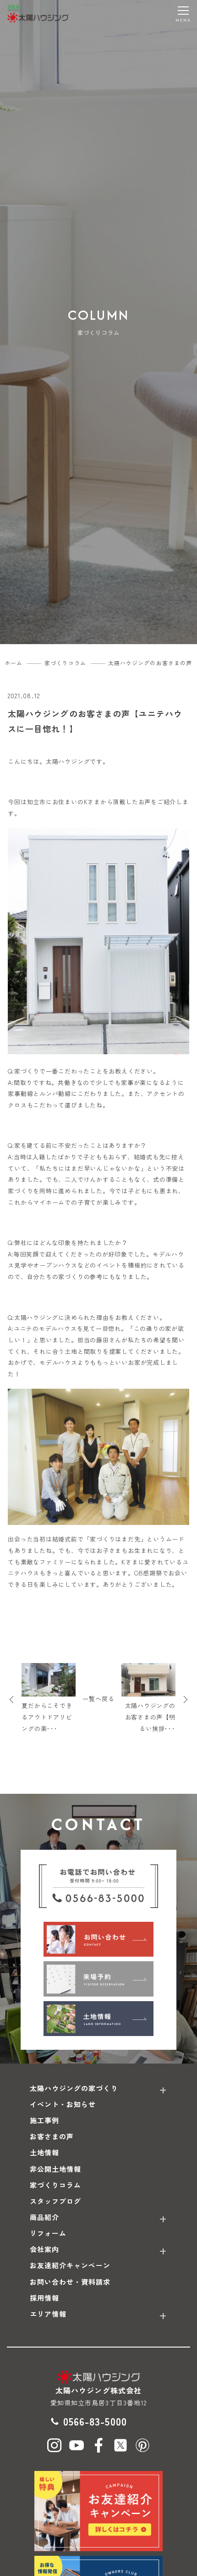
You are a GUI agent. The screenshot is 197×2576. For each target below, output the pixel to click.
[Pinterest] (142, 2445)
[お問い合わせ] (98, 1939)
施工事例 (44, 2120)
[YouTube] (77, 2445)
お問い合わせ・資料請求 (70, 2282)
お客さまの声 (52, 2136)
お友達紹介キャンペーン (70, 2265)
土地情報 (44, 2152)
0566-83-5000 (95, 2421)
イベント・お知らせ (63, 2104)
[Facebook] (98, 2445)
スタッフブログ (55, 2201)
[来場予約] (98, 1979)
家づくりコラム (55, 2185)
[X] (120, 2445)
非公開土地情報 (55, 2169)
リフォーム (48, 2233)
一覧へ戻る (98, 1699)
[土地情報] (98, 2019)
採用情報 (44, 2298)
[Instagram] (55, 2445)
